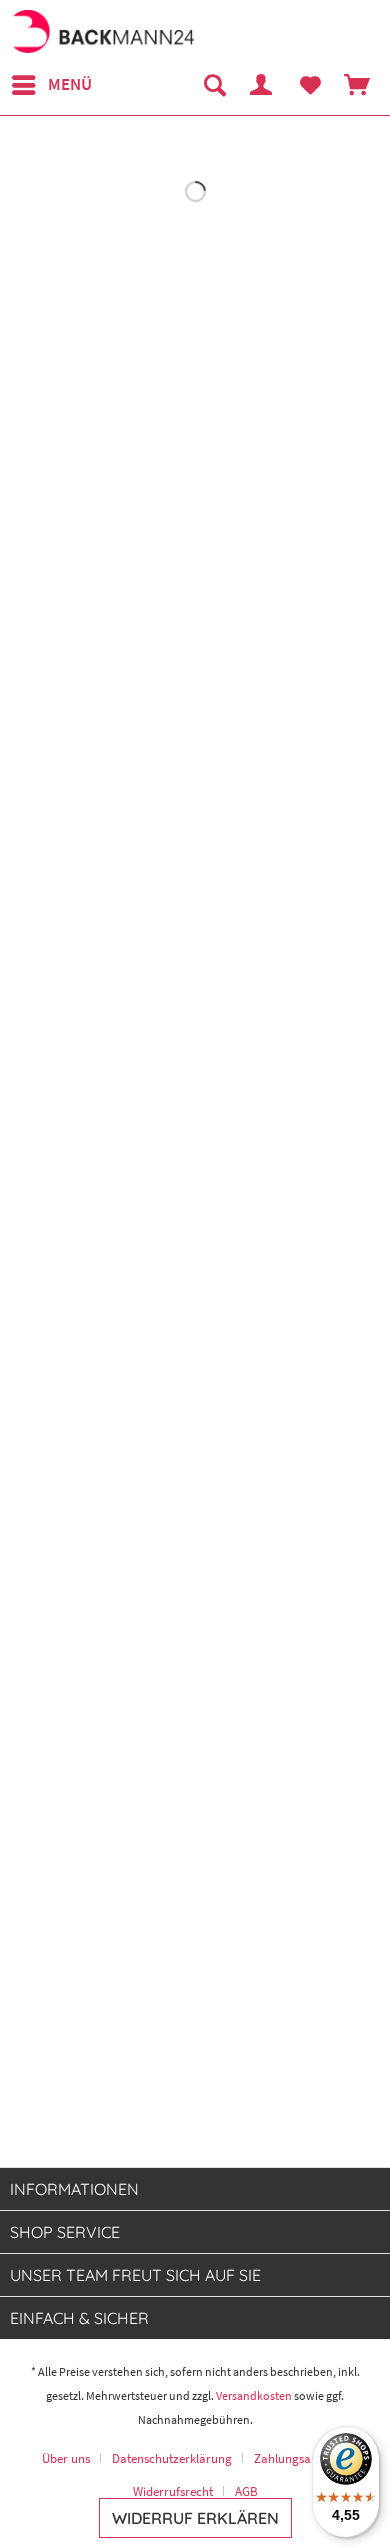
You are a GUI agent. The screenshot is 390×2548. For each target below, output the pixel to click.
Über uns (66, 2458)
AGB (246, 2491)
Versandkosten (254, 2395)
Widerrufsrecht (173, 2491)
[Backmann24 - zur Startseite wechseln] (102, 32)
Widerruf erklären (195, 2518)
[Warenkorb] (358, 85)
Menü (70, 84)
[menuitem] (51, 85)
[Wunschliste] (310, 85)
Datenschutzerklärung (172, 2458)
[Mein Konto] (262, 85)
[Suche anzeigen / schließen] (214, 85)
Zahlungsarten (293, 2458)
